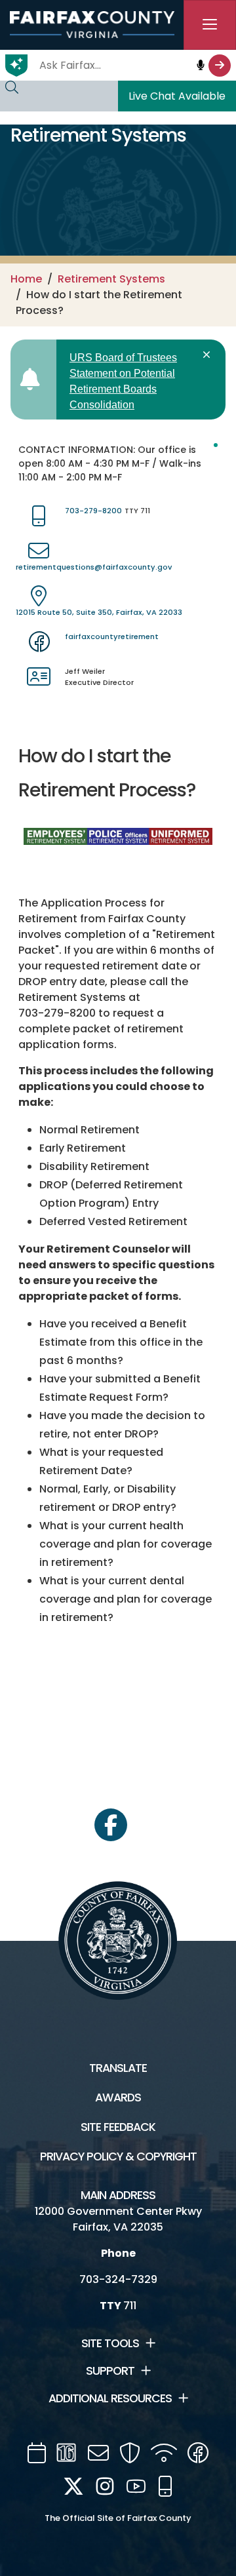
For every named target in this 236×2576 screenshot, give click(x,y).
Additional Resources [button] (110, 2398)
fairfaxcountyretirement (112, 636)
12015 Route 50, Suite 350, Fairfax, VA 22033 (99, 612)
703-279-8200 (93, 511)
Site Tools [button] (110, 2343)
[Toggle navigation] (210, 25)
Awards (118, 2098)
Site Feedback (118, 2127)
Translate (118, 2068)
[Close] (209, 355)
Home (26, 279)
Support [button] (110, 2371)
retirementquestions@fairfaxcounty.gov (94, 567)
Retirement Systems (111, 279)
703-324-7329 (118, 2279)
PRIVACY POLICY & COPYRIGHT (118, 2156)
